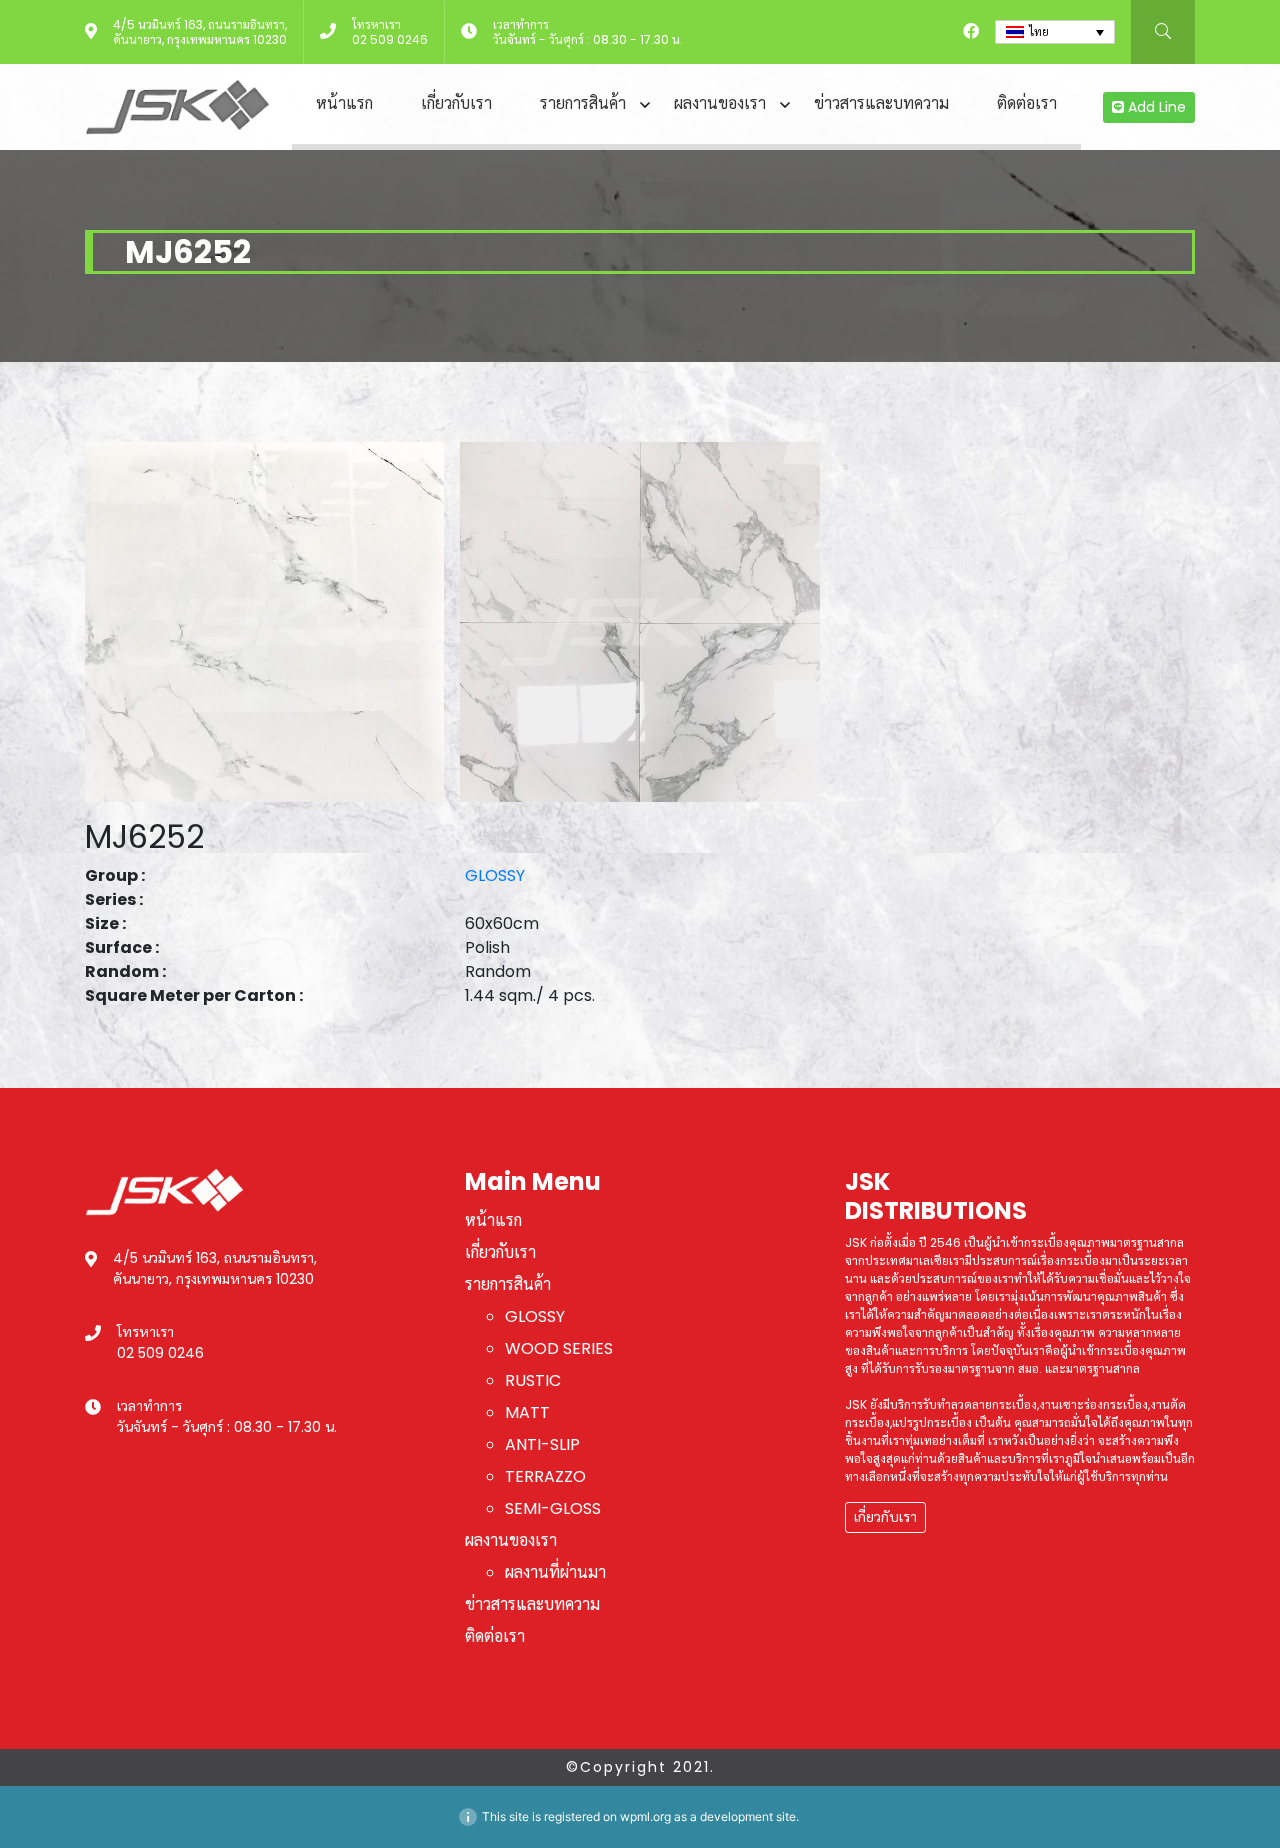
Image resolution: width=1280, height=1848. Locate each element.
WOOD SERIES (559, 1348)
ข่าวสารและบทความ (881, 103)
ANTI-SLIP (542, 1444)
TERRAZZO (545, 1476)
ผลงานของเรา (720, 103)
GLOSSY (495, 875)
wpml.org (645, 1816)
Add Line (1155, 107)
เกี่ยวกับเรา (456, 103)
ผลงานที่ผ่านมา (555, 1572)
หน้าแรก (344, 103)
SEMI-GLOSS (553, 1508)
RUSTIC (533, 1380)
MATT (527, 1412)
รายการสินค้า (583, 103)
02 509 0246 (390, 39)
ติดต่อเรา (1027, 103)
